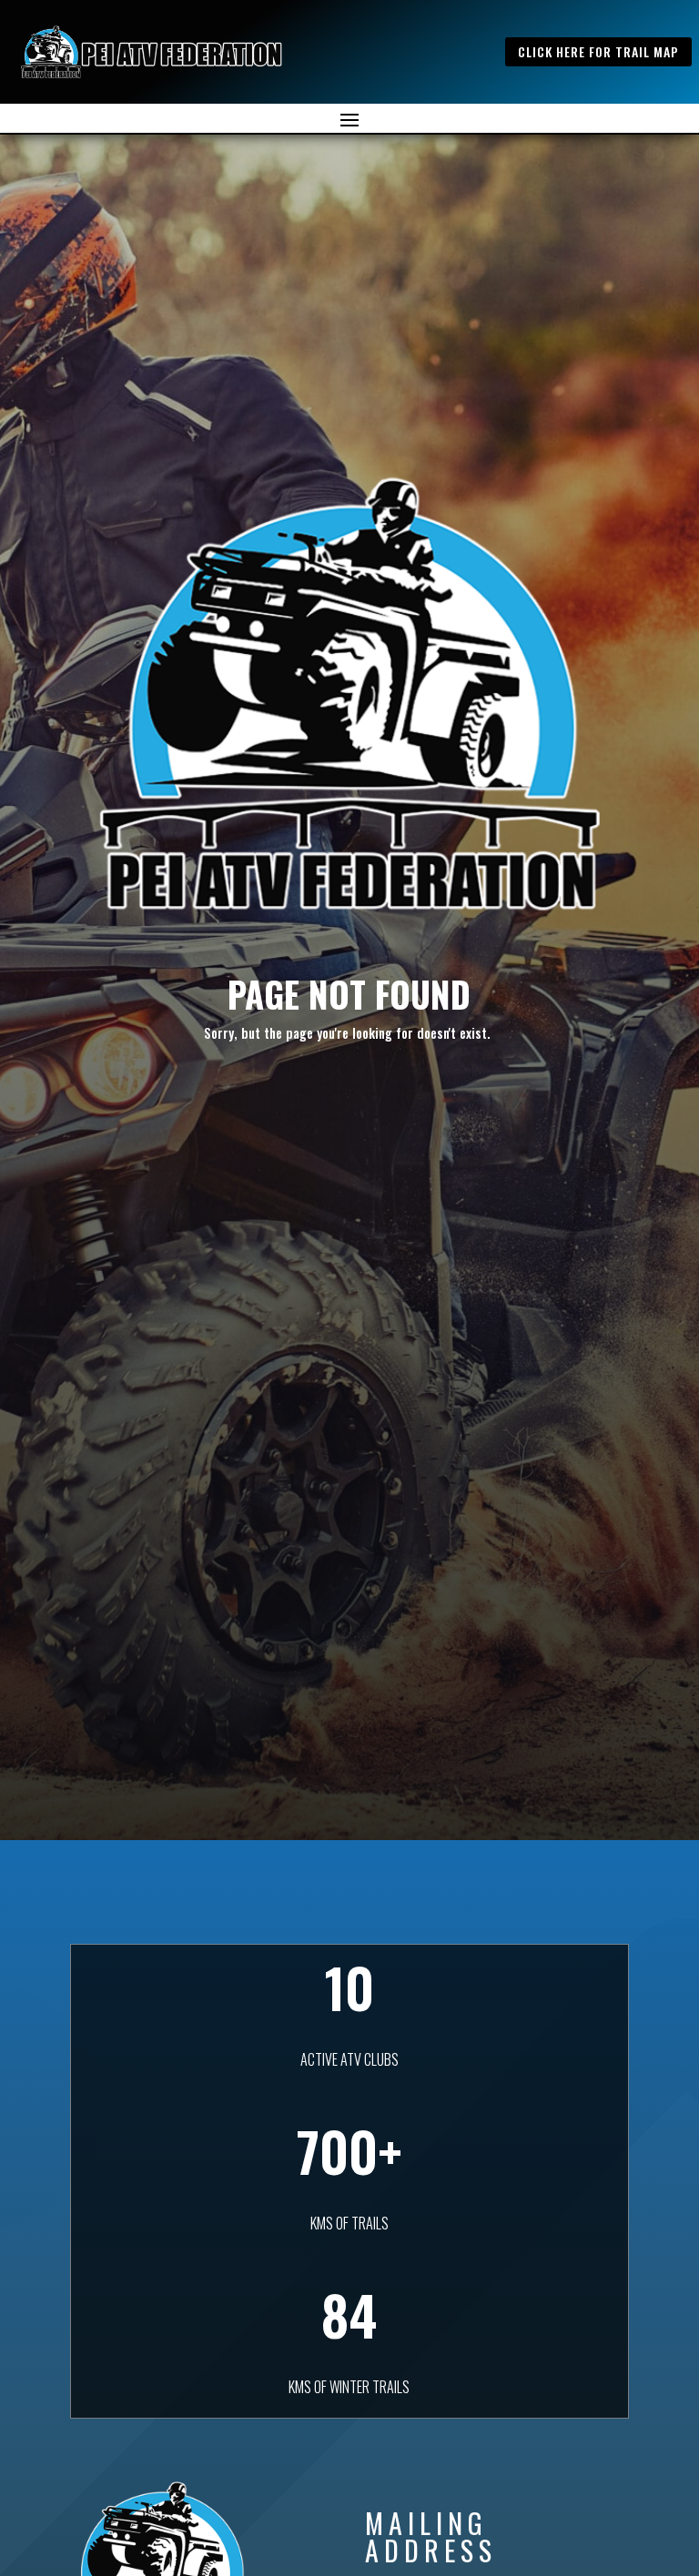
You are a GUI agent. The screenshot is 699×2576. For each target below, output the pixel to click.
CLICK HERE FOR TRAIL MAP (598, 51)
